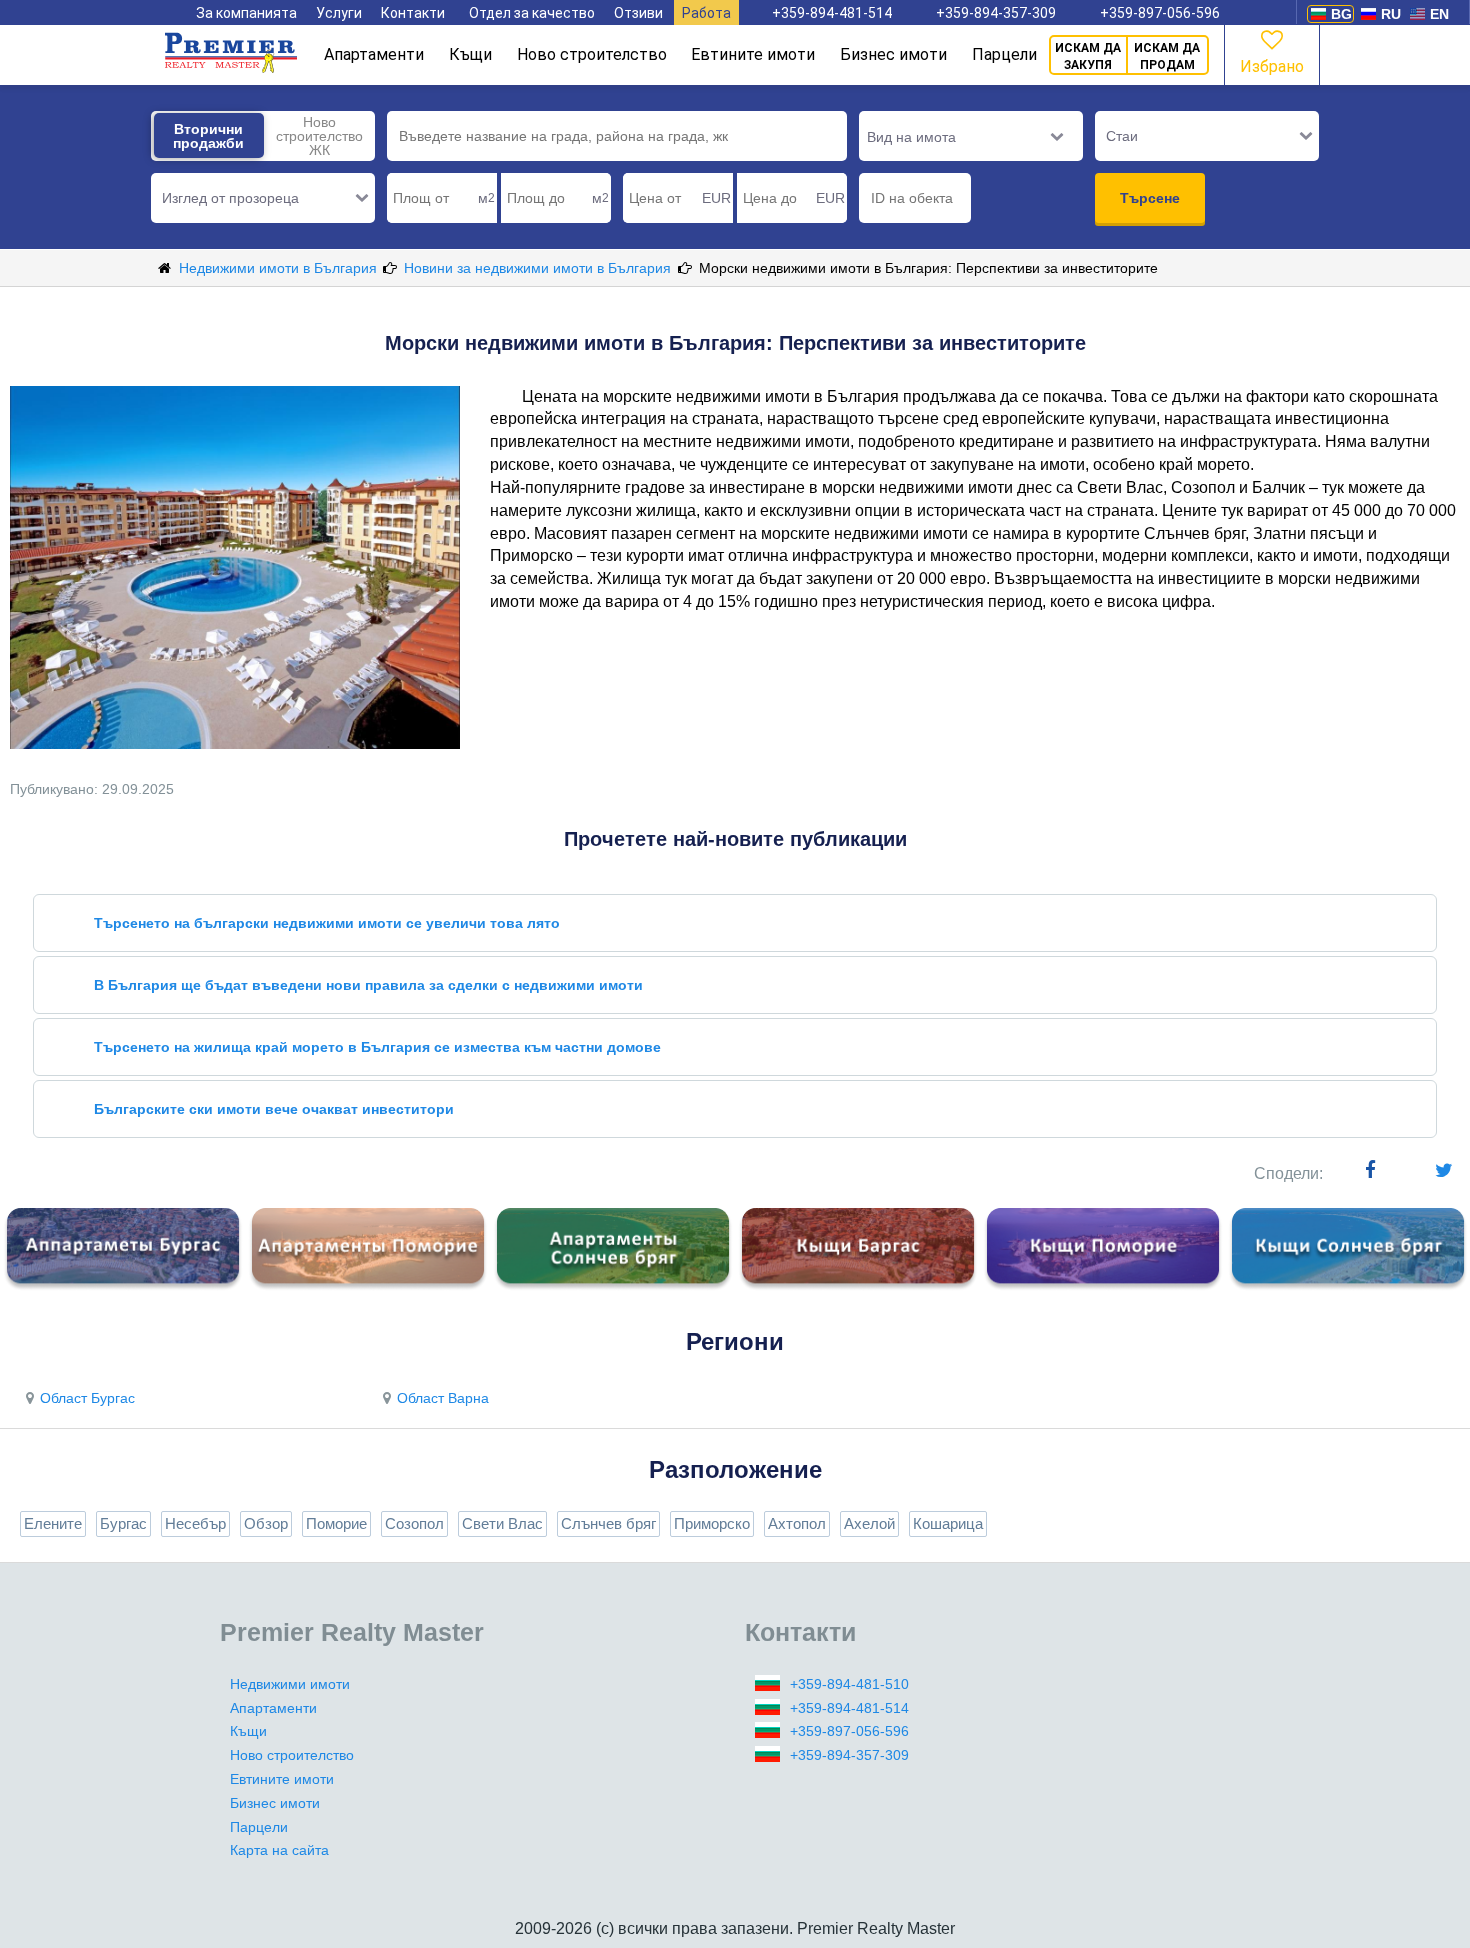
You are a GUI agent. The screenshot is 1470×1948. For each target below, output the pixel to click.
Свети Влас (502, 1523)
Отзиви (638, 13)
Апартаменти (374, 54)
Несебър (195, 1523)
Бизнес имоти (893, 54)
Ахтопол (797, 1523)
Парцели (1004, 54)
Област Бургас (87, 1398)
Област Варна (443, 1398)
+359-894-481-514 (832, 13)
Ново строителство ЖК (319, 136)
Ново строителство (592, 54)
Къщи (470, 54)
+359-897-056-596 (1160, 13)
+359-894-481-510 (849, 1684)
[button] (263, 198)
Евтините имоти (753, 54)
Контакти (413, 13)
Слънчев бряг (608, 1523)
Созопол (414, 1523)
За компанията (246, 13)
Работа (706, 13)
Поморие (336, 1523)
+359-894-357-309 (996, 13)
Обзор (266, 1523)
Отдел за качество (532, 13)
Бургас (123, 1523)
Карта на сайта (279, 1850)
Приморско (712, 1523)
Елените (53, 1523)
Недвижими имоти (290, 1684)
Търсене (1150, 198)
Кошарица (948, 1523)
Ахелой (869, 1523)
